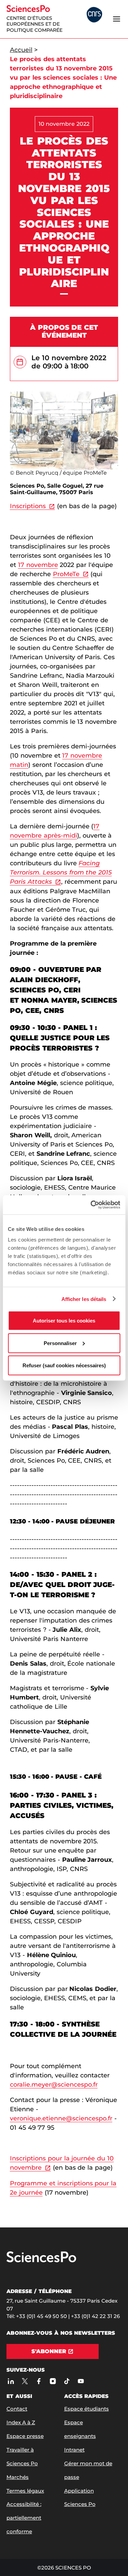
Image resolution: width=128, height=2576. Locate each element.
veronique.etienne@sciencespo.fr (61, 2118)
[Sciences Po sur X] (25, 2381)
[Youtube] (81, 2381)
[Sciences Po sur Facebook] (39, 2381)
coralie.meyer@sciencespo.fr (54, 2085)
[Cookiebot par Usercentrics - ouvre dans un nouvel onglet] (91, 1205)
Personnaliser (60, 1343)
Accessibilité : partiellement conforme (24, 2518)
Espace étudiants (87, 2409)
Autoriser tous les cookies (64, 1321)
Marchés (18, 2477)
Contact (17, 2409)
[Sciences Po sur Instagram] (53, 2381)
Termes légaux (25, 2491)
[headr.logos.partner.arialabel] (94, 15)
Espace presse (25, 2436)
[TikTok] (67, 2381)
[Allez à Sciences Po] (41, 2261)
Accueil (21, 50)
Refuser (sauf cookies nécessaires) (64, 1365)
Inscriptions (28, 506)
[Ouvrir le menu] (116, 19)
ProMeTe (66, 574)
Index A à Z (21, 2422)
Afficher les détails (84, 1299)
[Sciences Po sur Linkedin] (11, 2381)
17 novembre (38, 565)
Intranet (74, 2450)
